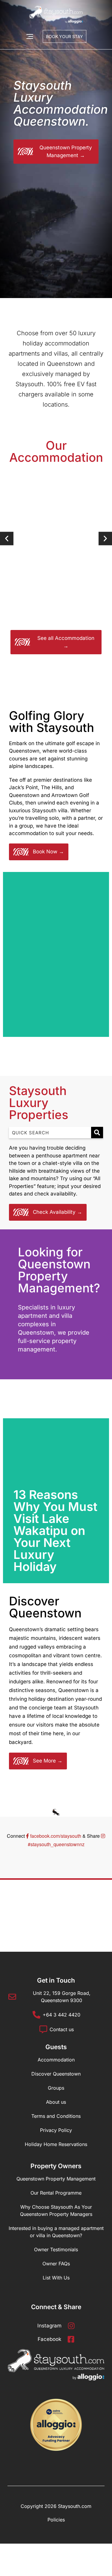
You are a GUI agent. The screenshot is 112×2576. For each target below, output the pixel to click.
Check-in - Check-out (33, 211)
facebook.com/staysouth (56, 1836)
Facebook (49, 2339)
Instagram (49, 2326)
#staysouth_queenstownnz (56, 1844)
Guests (19, 232)
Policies (56, 2520)
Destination (23, 190)
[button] (7, 538)
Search (84, 257)
